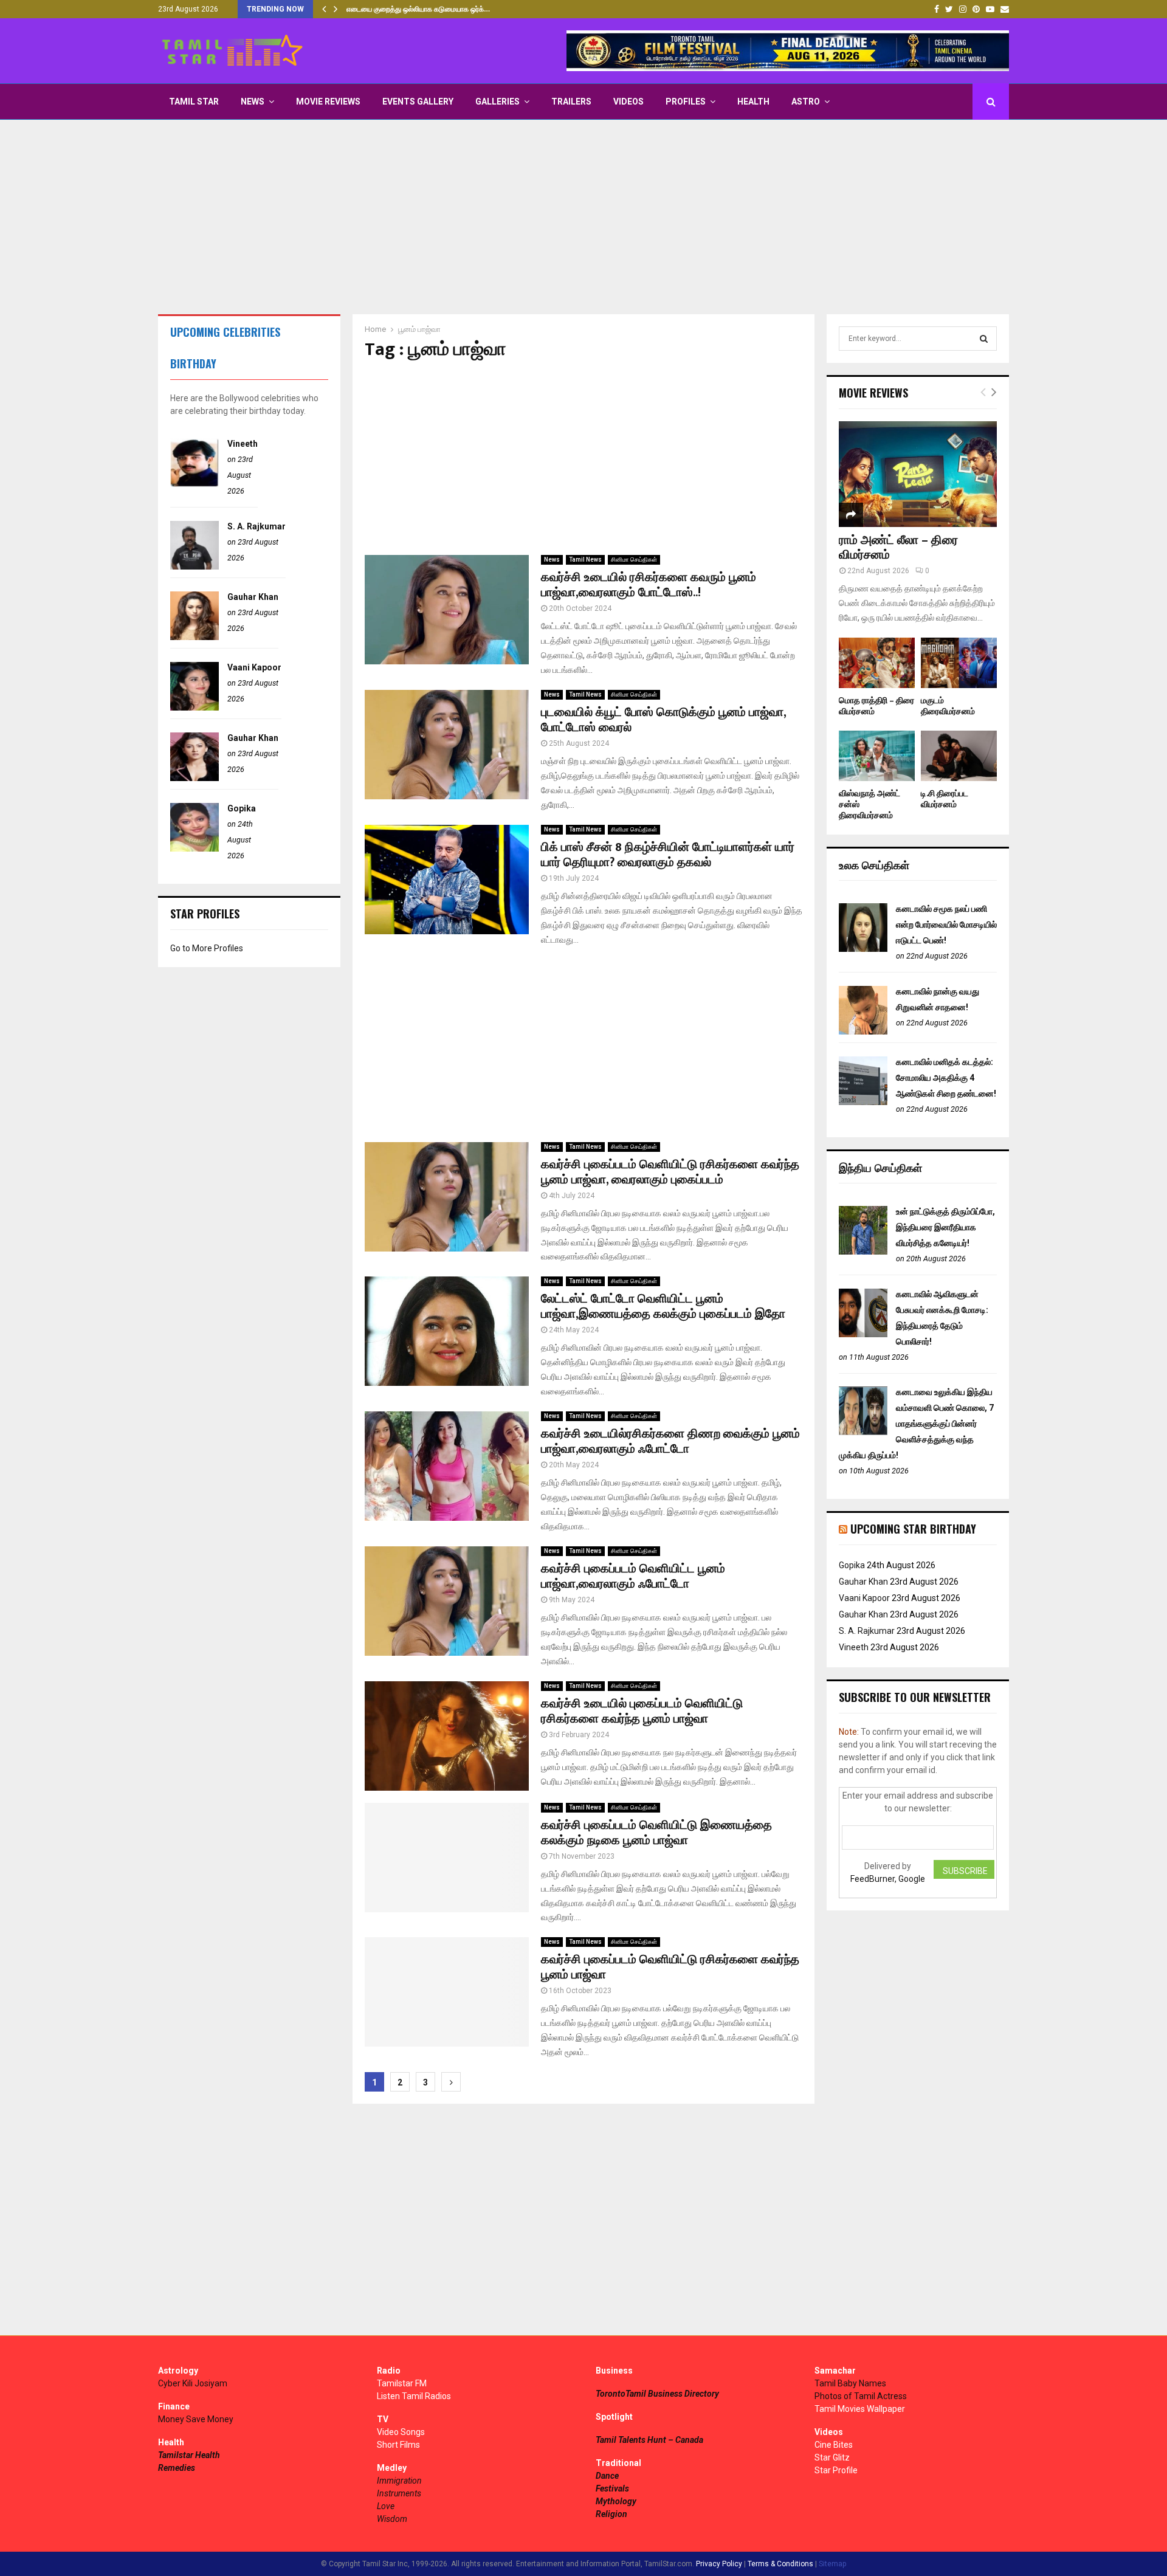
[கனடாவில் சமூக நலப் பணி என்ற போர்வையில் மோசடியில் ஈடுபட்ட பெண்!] (863, 949)
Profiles (686, 102)
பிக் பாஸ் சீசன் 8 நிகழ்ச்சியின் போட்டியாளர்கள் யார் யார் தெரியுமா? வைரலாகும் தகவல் (668, 855)
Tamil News (585, 560)
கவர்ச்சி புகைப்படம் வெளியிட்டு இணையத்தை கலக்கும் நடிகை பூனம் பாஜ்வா (656, 1833)
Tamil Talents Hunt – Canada (649, 2440)
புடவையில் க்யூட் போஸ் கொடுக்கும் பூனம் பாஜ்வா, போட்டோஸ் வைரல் (663, 720)
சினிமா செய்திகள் (634, 560)
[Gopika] (194, 849)
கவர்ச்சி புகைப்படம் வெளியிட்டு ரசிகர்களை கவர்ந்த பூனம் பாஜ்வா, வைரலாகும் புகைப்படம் (670, 1172)
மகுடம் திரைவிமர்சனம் (948, 706)
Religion (611, 2514)
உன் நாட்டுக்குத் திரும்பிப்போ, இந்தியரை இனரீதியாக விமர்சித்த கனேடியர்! (945, 1227)
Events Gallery (418, 102)
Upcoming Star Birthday (913, 1529)
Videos (628, 102)
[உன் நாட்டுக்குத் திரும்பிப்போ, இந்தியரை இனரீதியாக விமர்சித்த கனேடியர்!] (863, 1252)
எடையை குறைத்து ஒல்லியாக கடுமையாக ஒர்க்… (418, 9)
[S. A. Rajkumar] (194, 567)
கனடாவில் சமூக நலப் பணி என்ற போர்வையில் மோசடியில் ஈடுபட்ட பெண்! (946, 925)
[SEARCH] (984, 339)
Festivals (612, 2488)
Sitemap (832, 2564)
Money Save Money (196, 2419)
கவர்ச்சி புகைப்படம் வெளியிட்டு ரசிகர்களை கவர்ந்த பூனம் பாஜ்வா (670, 1967)
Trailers (571, 102)
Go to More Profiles (207, 948)
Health (753, 102)
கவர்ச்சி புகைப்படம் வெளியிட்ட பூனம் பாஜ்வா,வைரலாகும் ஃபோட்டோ (633, 1576)
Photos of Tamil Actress (861, 2396)
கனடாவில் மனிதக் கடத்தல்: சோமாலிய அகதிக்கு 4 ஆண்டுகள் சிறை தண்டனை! (946, 1078)
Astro (806, 102)
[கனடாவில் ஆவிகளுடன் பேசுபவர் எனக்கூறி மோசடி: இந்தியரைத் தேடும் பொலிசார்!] (863, 1334)
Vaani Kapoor (254, 667)
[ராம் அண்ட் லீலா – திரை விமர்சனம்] (918, 474)
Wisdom (392, 2519)
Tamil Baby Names (850, 2383)
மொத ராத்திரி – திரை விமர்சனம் (876, 706)
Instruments (399, 2493)
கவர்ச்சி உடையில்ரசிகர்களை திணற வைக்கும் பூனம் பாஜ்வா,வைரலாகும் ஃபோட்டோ (670, 1441)
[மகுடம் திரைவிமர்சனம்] (959, 663)
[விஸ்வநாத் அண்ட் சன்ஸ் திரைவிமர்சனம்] (877, 756)
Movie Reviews (328, 102)
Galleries (497, 102)
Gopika (242, 808)
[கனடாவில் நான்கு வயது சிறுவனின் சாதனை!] (863, 1031)
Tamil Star (194, 102)
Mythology (616, 2501)
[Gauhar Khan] (194, 637)
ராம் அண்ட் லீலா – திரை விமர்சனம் (898, 548)
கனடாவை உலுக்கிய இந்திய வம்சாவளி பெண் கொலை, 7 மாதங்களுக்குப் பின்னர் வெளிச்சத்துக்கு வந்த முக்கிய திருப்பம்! (916, 1424)
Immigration (399, 2481)
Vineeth (243, 444)
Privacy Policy (719, 2564)
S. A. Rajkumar (256, 526)
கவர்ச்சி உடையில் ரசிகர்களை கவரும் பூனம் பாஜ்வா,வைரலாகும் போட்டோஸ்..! (649, 585)
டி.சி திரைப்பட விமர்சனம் (945, 799)
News (253, 102)
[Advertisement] (583, 217)
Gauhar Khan (253, 597)
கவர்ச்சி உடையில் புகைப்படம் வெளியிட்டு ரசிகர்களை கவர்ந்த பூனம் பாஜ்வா (642, 1711)
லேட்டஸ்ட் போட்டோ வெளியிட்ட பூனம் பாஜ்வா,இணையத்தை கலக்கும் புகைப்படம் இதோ (663, 1307)
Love (386, 2506)
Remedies (177, 2468)
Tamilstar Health (189, 2455)
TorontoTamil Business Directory (657, 2394)
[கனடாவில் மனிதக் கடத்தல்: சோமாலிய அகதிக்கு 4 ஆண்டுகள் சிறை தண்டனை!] (863, 1102)
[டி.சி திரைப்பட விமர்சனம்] (959, 756)
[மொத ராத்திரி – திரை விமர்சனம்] (877, 663)
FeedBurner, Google (888, 1879)
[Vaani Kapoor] (194, 708)
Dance (607, 2476)
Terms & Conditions (780, 2564)
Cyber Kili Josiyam (193, 2383)
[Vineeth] (194, 484)
